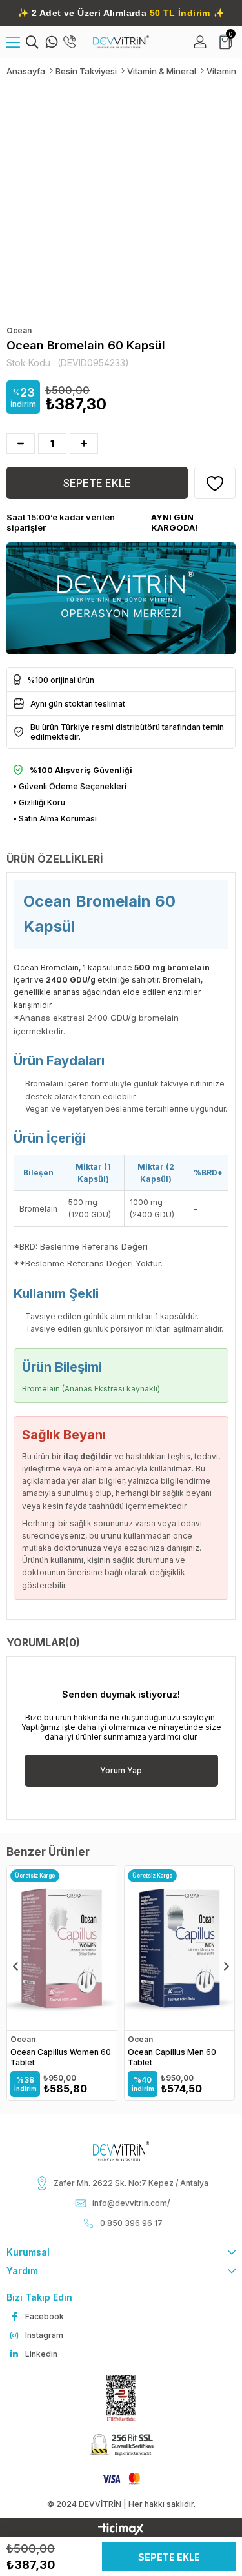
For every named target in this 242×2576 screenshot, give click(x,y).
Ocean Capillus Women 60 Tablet (61, 2057)
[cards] (121, 2479)
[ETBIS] (121, 2398)
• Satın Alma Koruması (55, 819)
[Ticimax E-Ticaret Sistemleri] (121, 2530)
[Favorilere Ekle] (215, 483)
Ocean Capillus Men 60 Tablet (172, 2057)
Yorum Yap (121, 1770)
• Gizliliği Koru (39, 802)
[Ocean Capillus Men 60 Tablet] (179, 1948)
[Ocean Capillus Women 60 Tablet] (62, 1948)
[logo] (121, 2151)
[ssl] (121, 2446)
